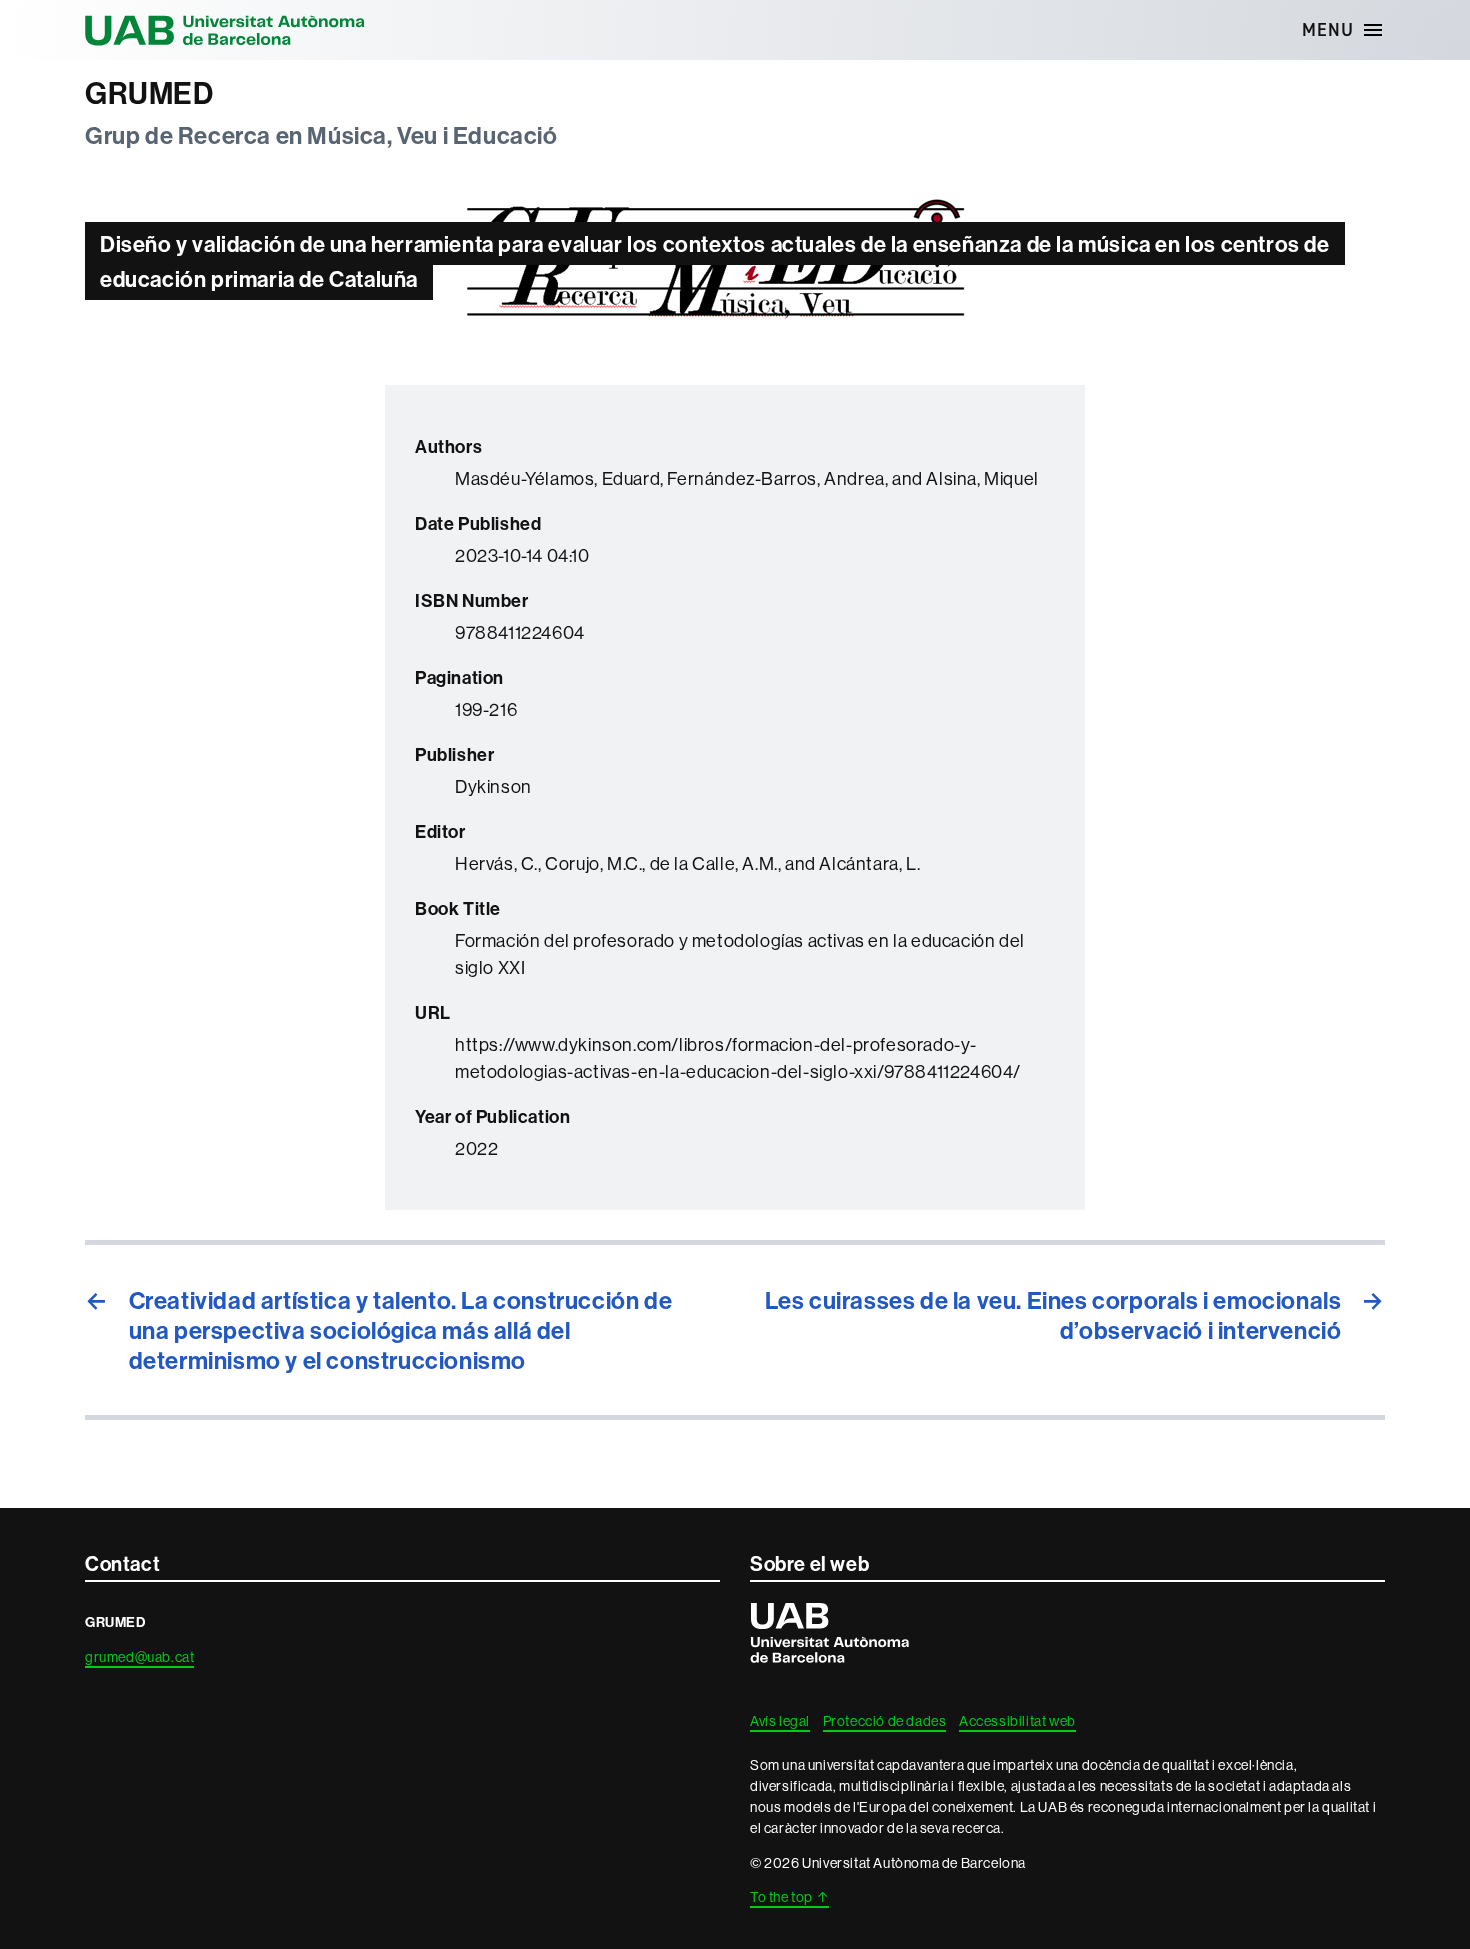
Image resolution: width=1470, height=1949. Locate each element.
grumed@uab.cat (139, 1657)
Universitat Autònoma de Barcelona (225, 30)
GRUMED (149, 93)
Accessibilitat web (1017, 1721)
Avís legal (780, 1721)
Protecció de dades (885, 1721)
